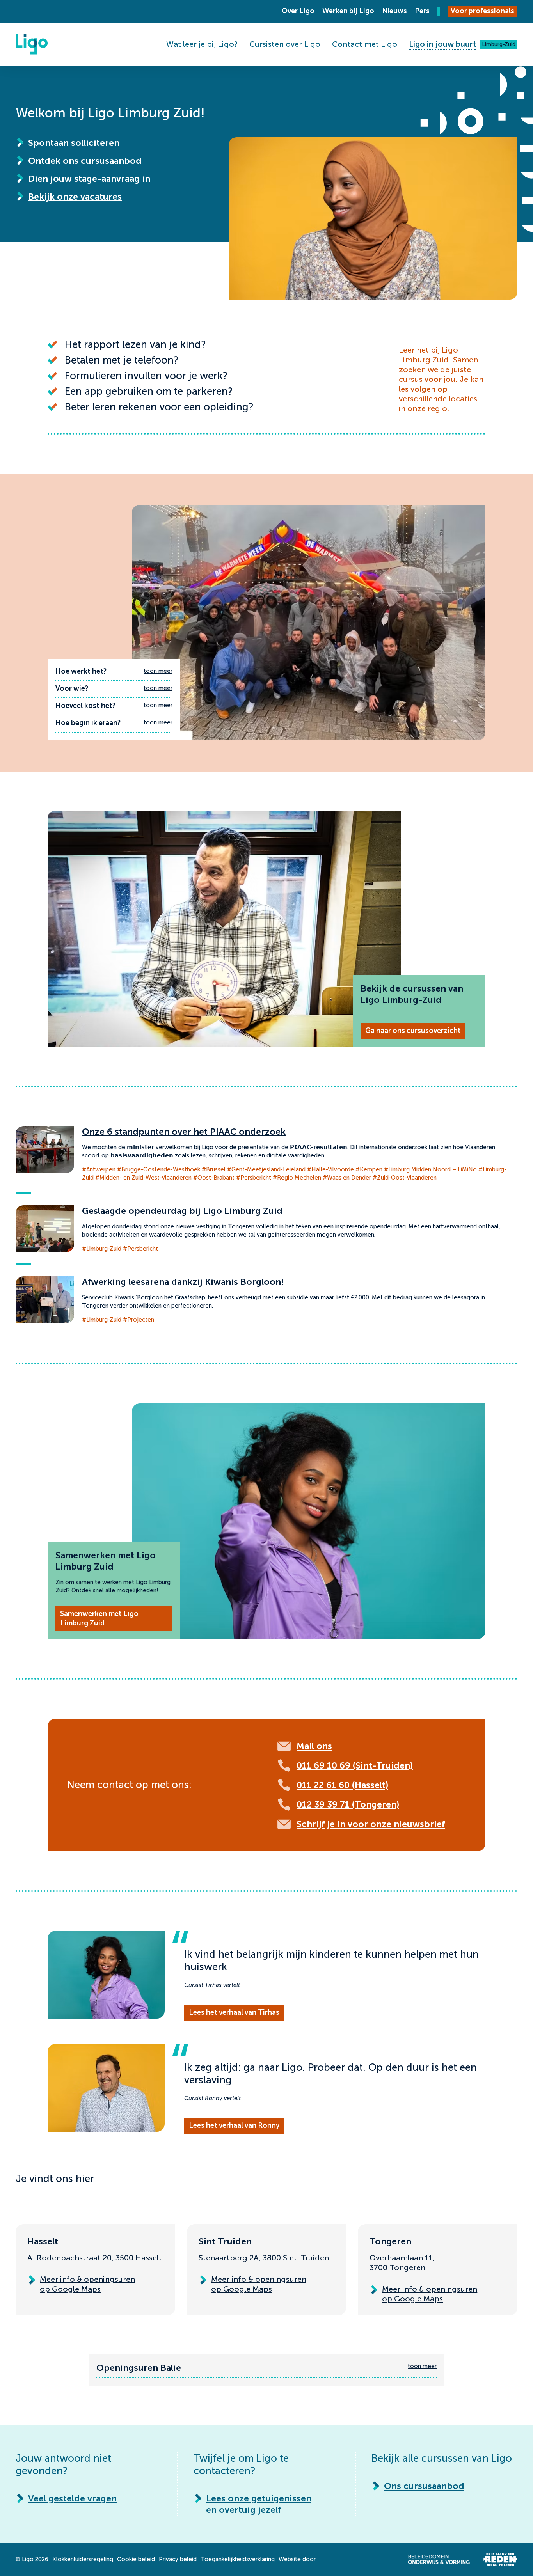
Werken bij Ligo (348, 11)
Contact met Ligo (365, 44)
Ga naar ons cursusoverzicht (413, 1031)
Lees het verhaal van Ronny (234, 2125)
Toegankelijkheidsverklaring (238, 2559)
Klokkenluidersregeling (83, 2559)
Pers (422, 11)
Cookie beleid (136, 2559)
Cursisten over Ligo (285, 44)
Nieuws (394, 11)
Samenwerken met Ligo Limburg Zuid (99, 1618)
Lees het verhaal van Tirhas (234, 2012)
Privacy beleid (178, 2559)
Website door (297, 2559)
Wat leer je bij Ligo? (202, 44)
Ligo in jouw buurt (442, 44)
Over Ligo (298, 11)
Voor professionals (482, 11)
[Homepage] (32, 44)
